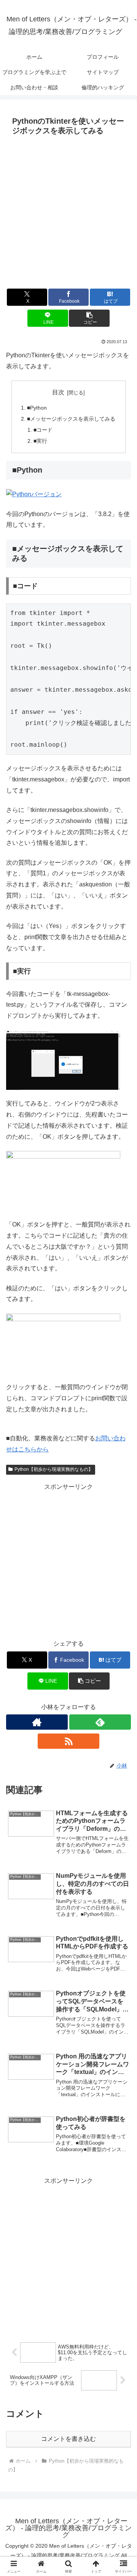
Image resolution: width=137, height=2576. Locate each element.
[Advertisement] (68, 211)
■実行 (40, 441)
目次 (58, 392)
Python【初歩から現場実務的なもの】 (54, 1469)
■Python (37, 408)
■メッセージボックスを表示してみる (71, 419)
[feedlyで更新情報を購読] (100, 1722)
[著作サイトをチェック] (37, 1722)
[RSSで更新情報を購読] (68, 1741)
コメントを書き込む (68, 2439)
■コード (43, 430)
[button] (89, 318)
